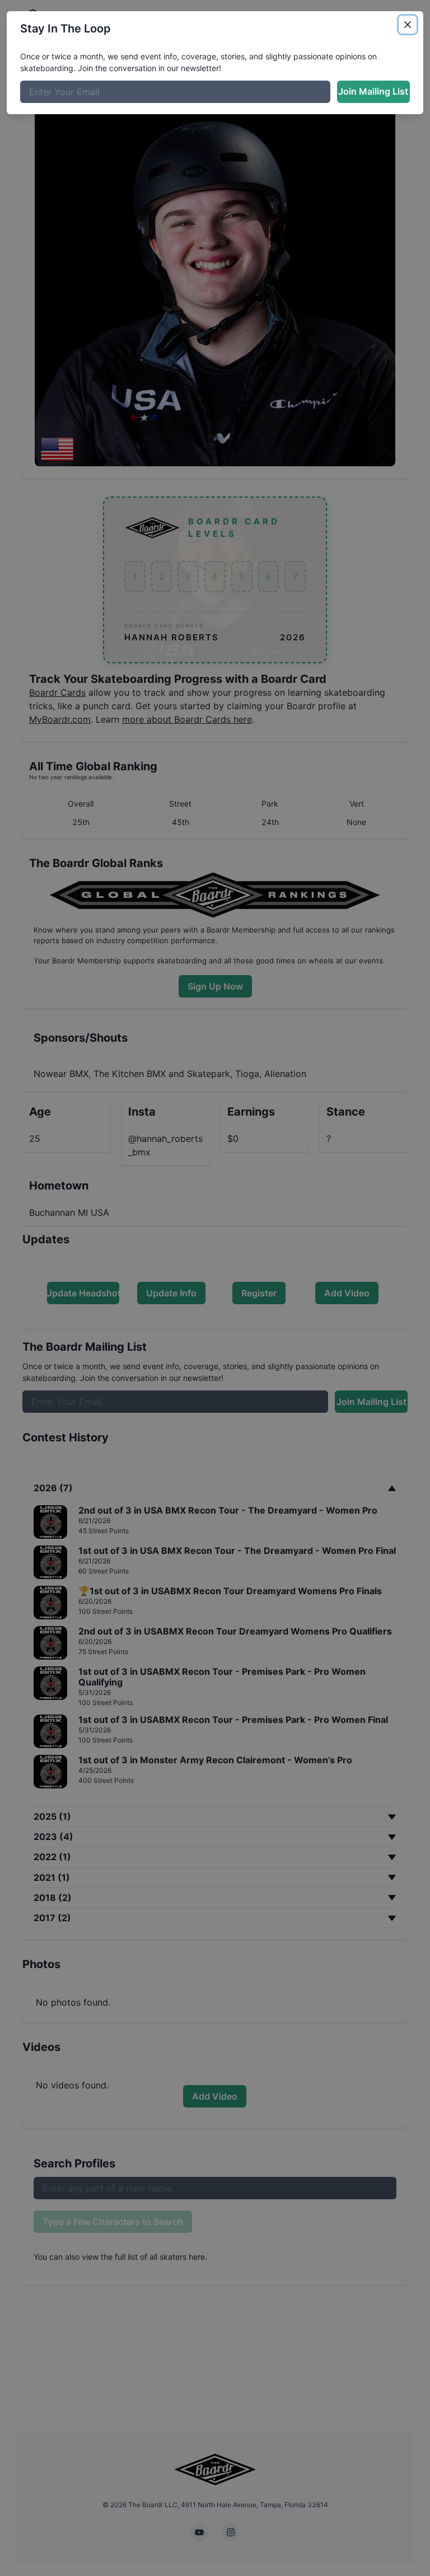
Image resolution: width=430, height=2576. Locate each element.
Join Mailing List (373, 91)
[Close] (408, 25)
